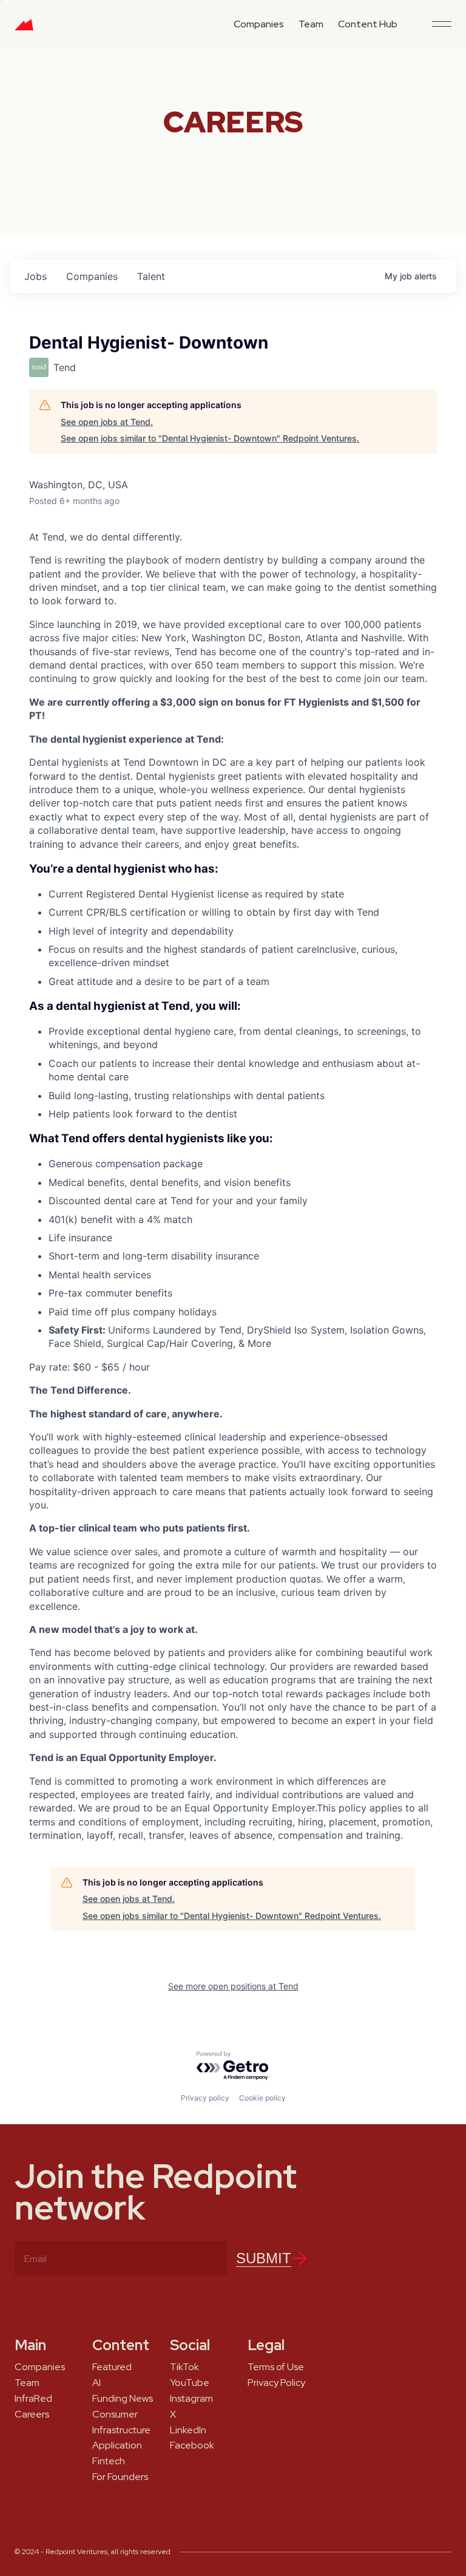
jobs (35, 276)
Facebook (192, 2445)
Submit (264, 2258)
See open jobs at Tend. (107, 422)
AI (96, 2383)
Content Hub (368, 24)
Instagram (191, 2399)
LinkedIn (188, 2430)
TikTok (184, 2367)
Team (311, 24)
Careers (32, 2414)
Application (117, 2445)
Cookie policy (262, 2098)
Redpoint (24, 29)
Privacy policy (205, 2098)
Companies (259, 24)
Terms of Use (276, 2367)
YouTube (190, 2383)
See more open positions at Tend (233, 1986)
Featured (112, 2367)
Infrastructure (121, 2430)
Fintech (109, 2461)
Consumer (115, 2414)
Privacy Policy (276, 2383)
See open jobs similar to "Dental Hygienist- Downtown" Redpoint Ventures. (210, 438)
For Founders (120, 2477)
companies (92, 276)
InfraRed (33, 2399)
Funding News (123, 2399)
